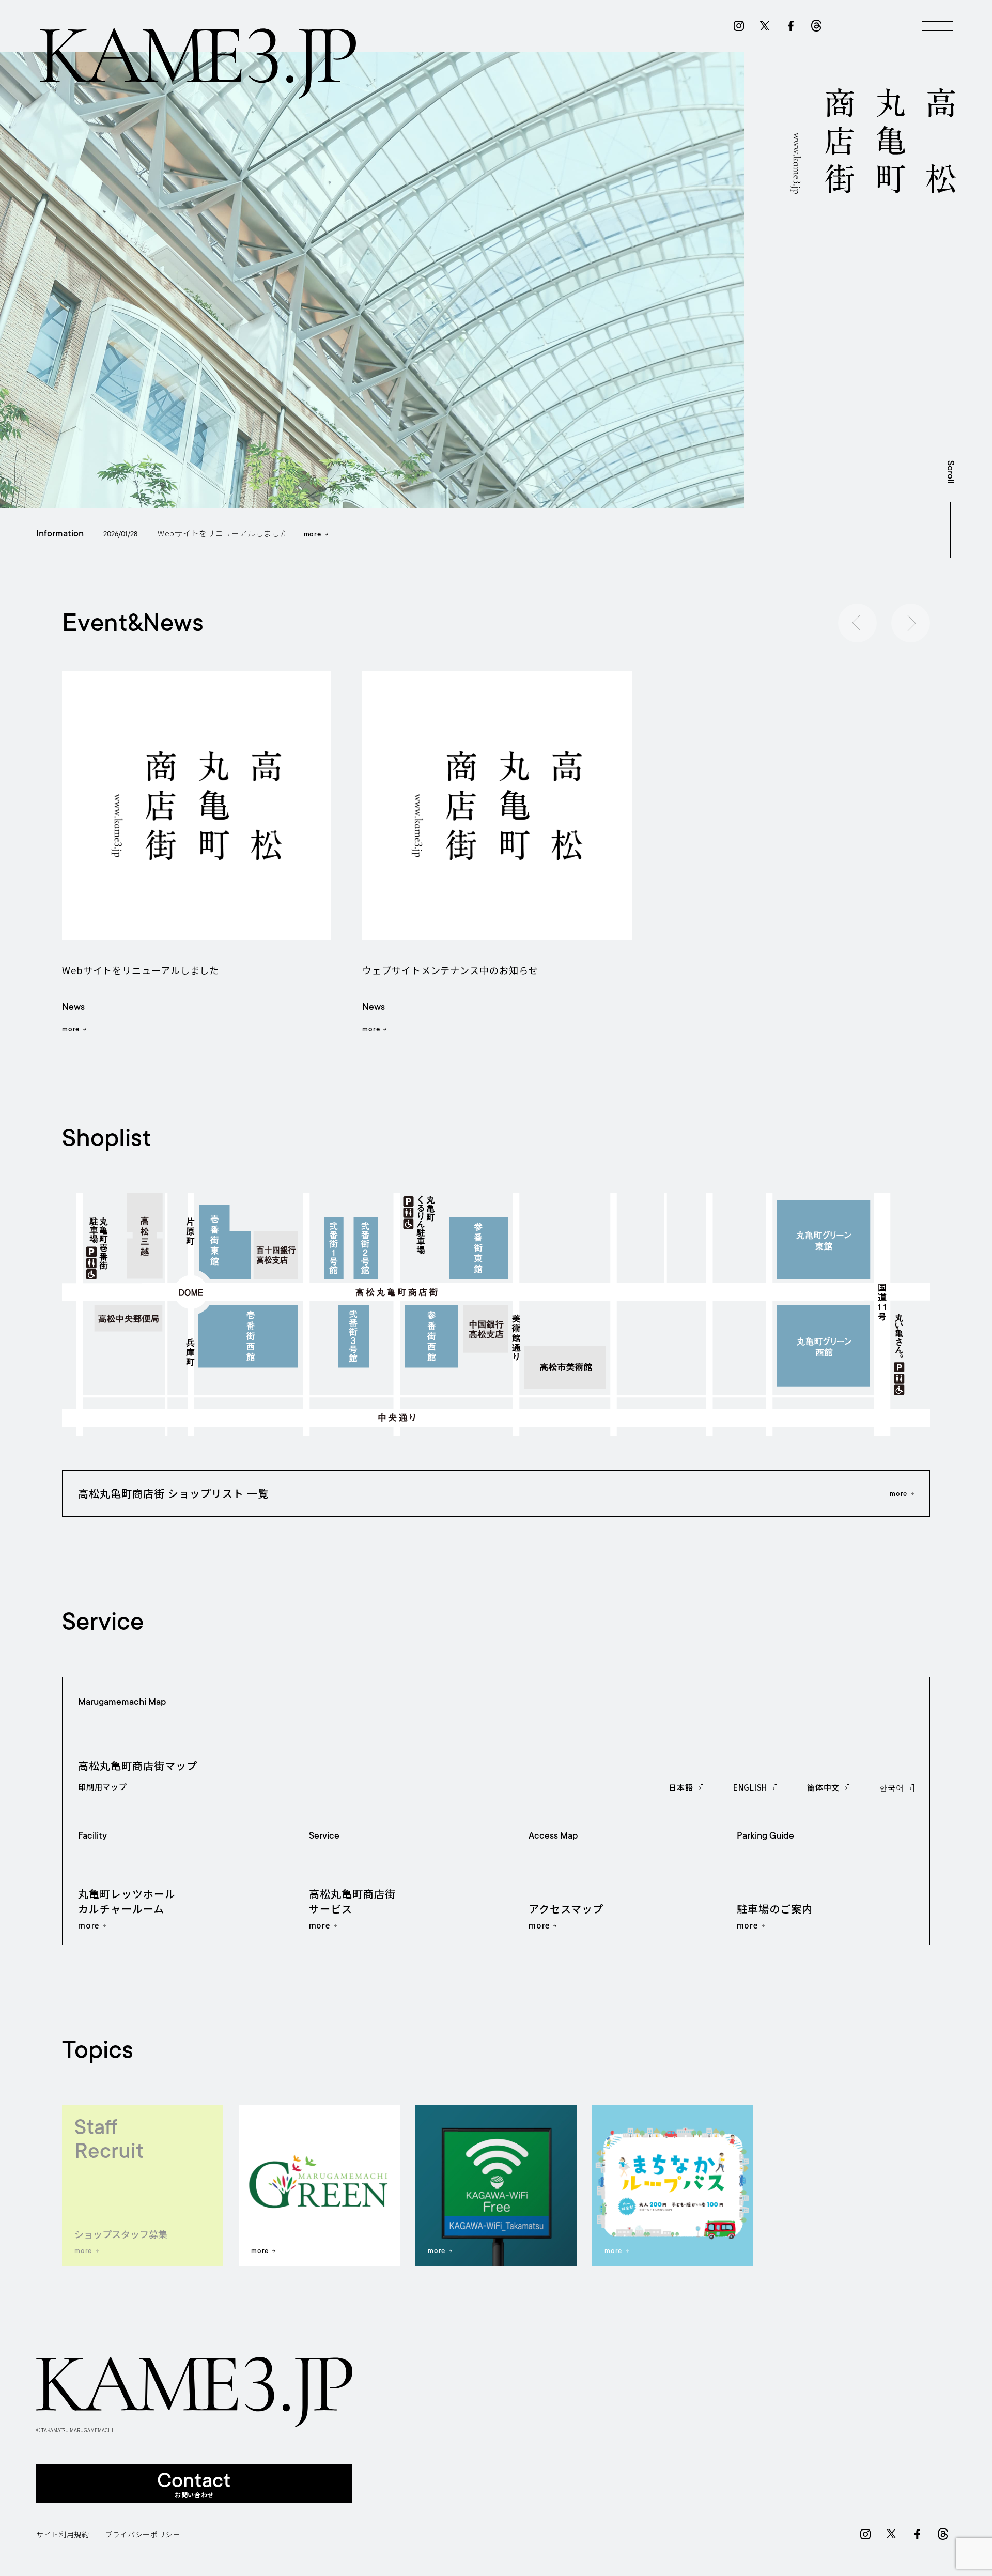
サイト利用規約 (63, 2534)
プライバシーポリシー (143, 2534)
